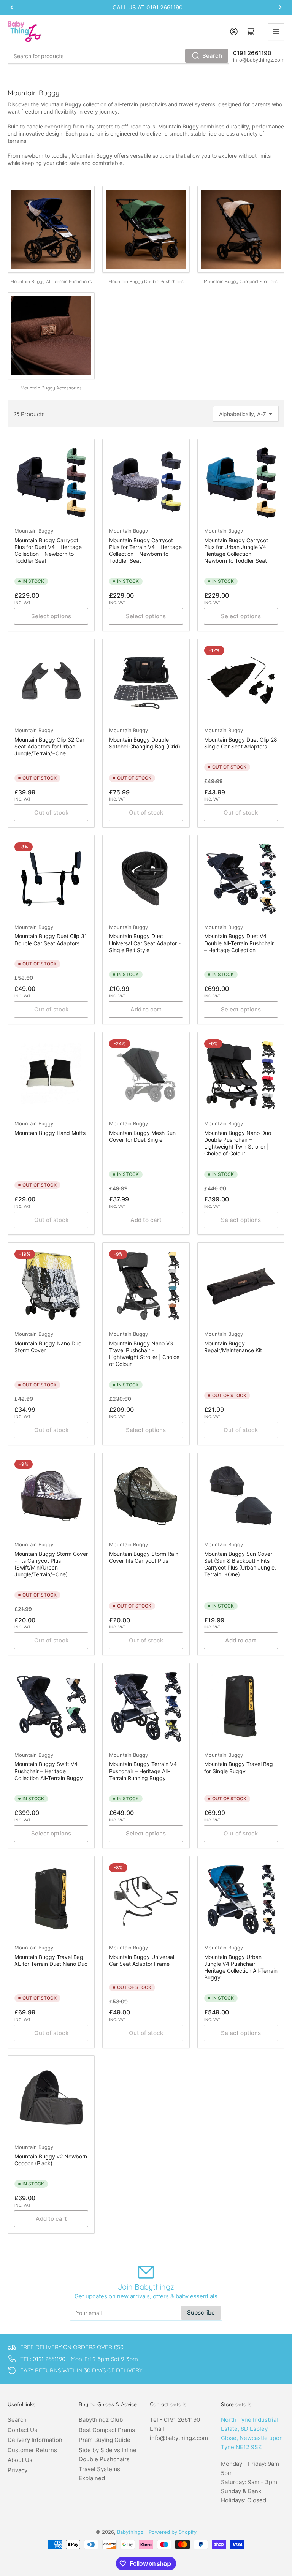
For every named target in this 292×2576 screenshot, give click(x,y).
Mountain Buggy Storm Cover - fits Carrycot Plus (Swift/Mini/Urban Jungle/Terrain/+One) (51, 1564)
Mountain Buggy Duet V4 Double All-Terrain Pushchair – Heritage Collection (239, 943)
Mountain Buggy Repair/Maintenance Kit (233, 1347)
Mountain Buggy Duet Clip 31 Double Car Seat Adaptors (51, 939)
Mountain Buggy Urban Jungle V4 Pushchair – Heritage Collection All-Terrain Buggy (241, 1967)
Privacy (17, 2470)
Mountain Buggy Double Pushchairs (146, 281)
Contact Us (22, 2430)
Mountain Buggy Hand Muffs (50, 1133)
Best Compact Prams (107, 2430)
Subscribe (201, 2313)
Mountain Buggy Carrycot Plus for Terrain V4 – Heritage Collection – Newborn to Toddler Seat (145, 551)
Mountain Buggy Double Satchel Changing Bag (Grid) (145, 743)
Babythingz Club (101, 2420)
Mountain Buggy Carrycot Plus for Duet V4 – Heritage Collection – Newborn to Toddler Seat (48, 551)
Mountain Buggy (34, 531)
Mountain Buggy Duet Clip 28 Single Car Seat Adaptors (241, 743)
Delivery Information (35, 2440)
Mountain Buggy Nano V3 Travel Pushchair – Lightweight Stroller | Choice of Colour (144, 1354)
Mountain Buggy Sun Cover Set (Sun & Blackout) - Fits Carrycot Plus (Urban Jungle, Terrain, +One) (240, 1564)
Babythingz (130, 2532)
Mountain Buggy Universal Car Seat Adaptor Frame (142, 1960)
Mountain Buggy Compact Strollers (241, 281)
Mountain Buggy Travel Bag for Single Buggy (239, 1767)
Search (212, 56)
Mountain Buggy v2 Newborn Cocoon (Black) (51, 2160)
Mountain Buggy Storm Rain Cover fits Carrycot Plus (144, 1557)
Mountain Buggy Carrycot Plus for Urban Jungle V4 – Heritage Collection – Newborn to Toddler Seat (237, 551)
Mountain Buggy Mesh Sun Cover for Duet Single (142, 1136)
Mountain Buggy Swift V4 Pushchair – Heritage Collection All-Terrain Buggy (49, 1771)
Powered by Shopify (173, 2532)
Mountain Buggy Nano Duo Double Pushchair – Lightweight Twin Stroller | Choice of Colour (238, 1143)
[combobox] (118, 56)
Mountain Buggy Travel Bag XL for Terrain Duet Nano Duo (51, 1960)
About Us (20, 2460)
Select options (51, 616)
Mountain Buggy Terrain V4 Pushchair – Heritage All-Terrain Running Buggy (143, 1771)
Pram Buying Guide (105, 2440)
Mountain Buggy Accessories (51, 388)
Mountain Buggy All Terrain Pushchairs (51, 281)
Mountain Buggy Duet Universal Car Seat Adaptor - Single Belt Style (145, 943)
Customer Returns (32, 2450)
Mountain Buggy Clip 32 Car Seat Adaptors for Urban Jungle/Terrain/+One (49, 746)
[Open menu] (276, 32)
